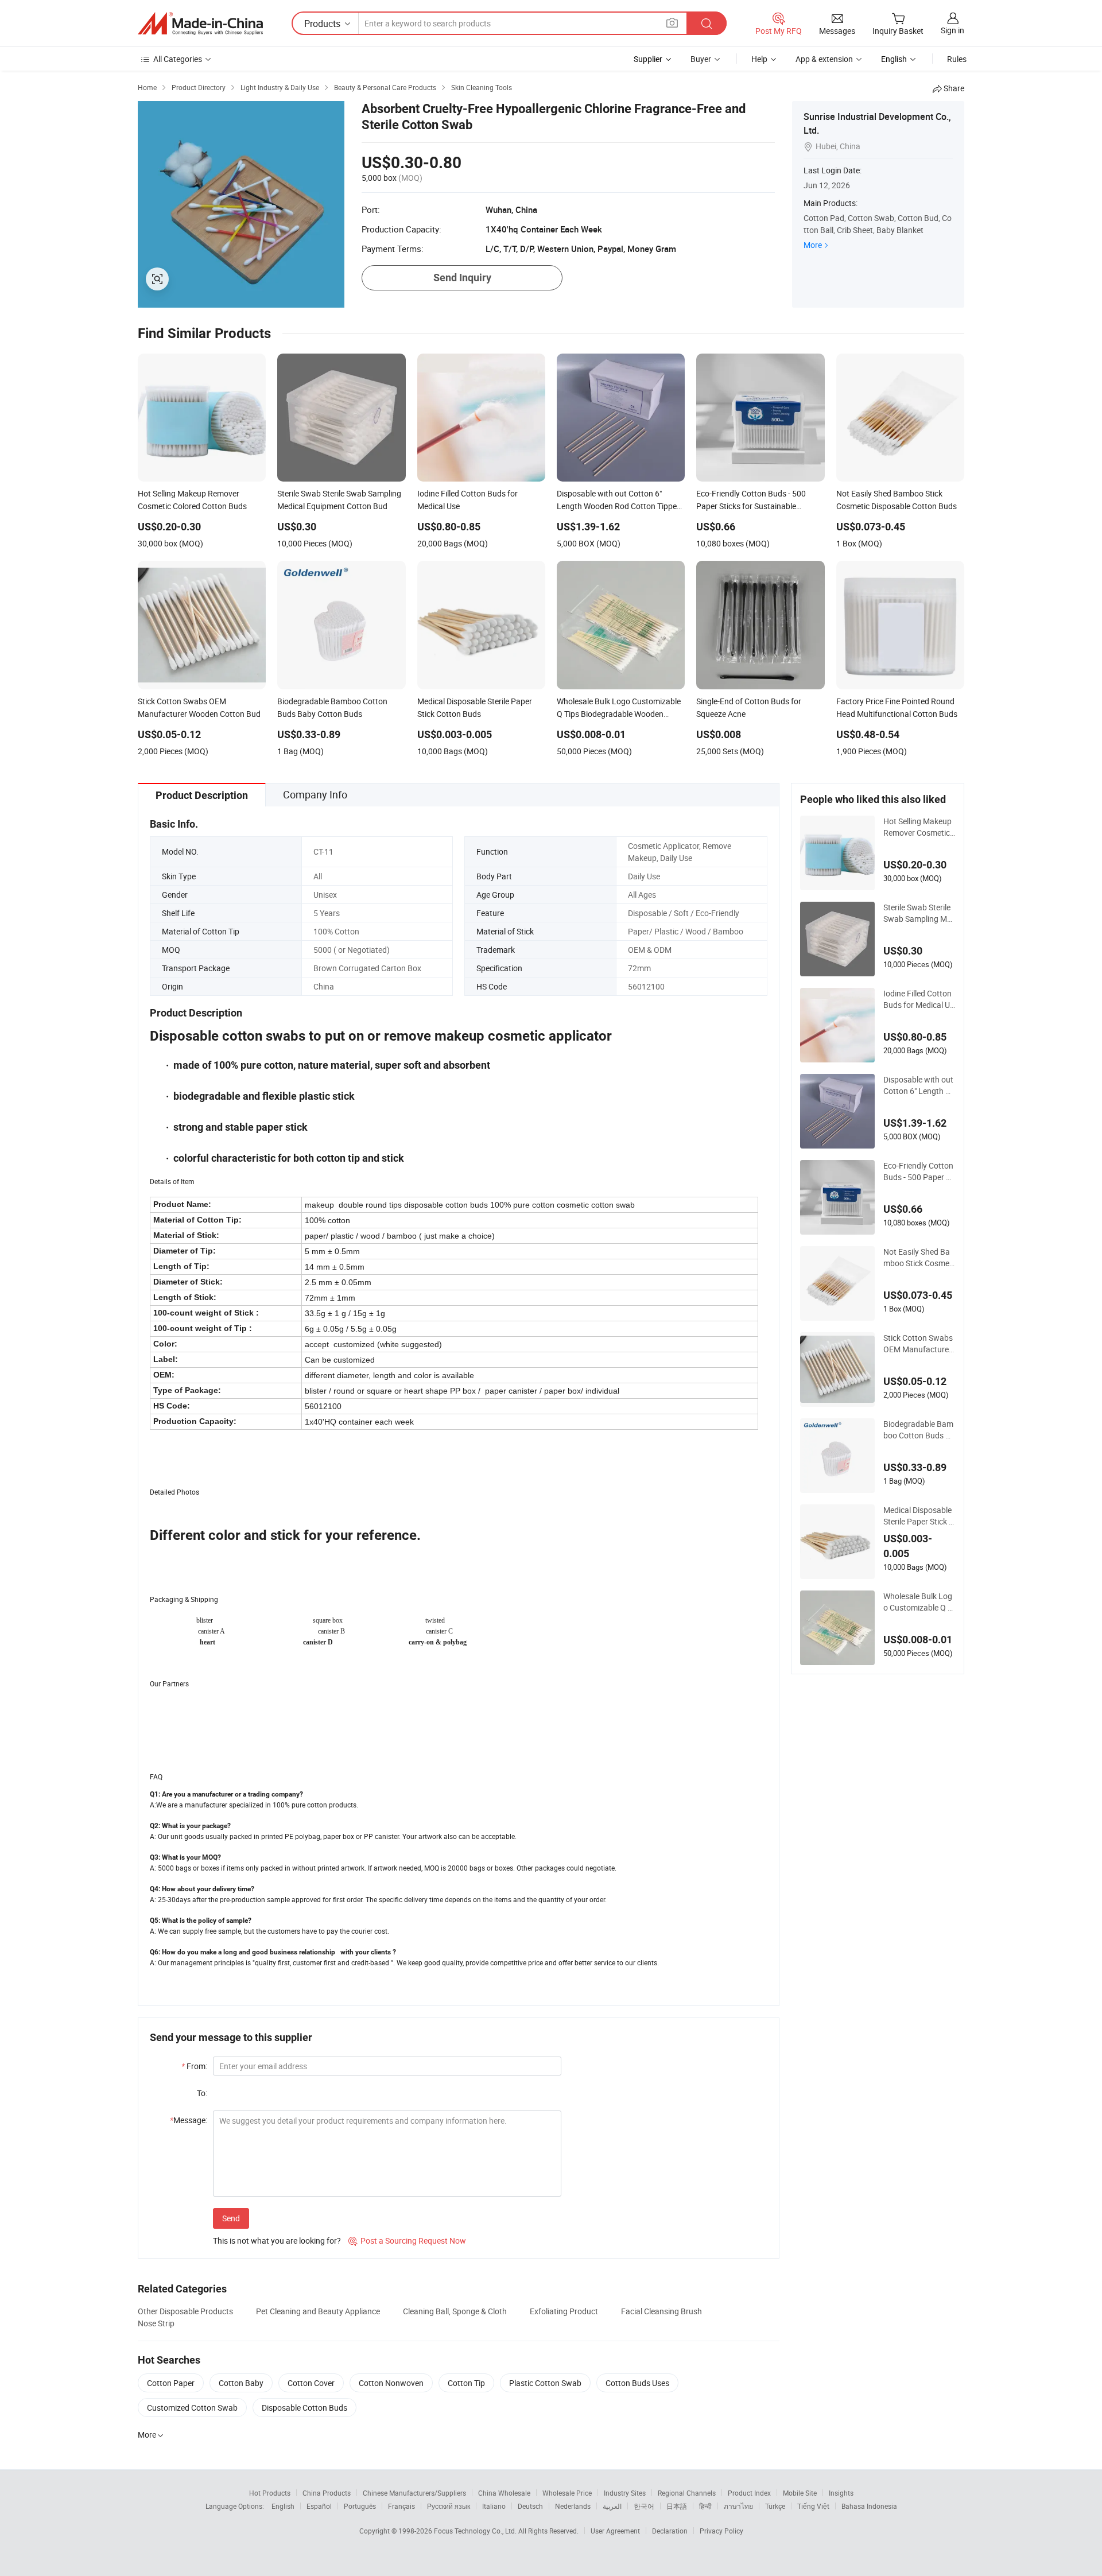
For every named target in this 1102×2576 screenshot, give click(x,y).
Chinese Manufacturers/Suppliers (414, 2493)
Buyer (701, 59)
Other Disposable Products (185, 2311)
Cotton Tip (466, 2383)
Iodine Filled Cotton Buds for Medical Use (919, 999)
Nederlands (573, 2506)
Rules (957, 59)
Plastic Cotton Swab (545, 2383)
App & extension (824, 59)
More (813, 245)
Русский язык (449, 2506)
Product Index (749, 2493)
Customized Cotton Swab (192, 2408)
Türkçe (775, 2506)
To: (202, 2093)
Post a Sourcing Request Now (407, 2241)
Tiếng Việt (813, 2506)
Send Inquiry (462, 278)
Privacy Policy (721, 2531)
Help (759, 59)
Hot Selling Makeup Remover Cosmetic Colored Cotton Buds (918, 827)
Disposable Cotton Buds (304, 2408)
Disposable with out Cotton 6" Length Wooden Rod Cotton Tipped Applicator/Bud (919, 1085)
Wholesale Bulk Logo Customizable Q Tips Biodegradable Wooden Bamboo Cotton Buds (919, 1602)
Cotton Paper (171, 2383)
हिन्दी (705, 2506)
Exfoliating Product (564, 2311)
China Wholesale (504, 2493)
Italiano (494, 2506)
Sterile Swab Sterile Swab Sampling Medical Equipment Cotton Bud (919, 913)
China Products (327, 2493)
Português (360, 2506)
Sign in (952, 30)
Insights (841, 2493)
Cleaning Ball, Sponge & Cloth (455, 2311)
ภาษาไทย (738, 2506)
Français (401, 2506)
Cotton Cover (311, 2383)
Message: (189, 2120)
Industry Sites (625, 2493)
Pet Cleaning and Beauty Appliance (318, 2311)
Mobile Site (800, 2493)
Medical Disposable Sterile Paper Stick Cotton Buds (919, 1516)
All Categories (178, 59)
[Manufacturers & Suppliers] (200, 24)
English (283, 2506)
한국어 (644, 2506)
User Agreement (615, 2531)
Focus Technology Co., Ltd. (476, 2531)
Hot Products (270, 2493)
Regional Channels (687, 2493)
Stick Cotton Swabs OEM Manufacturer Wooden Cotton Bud (919, 1344)
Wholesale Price (567, 2493)
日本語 (677, 2506)
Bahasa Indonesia (869, 2506)
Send (231, 2218)
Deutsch (530, 2506)
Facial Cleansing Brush (661, 2311)
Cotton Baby (241, 2383)
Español (319, 2506)
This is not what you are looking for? (277, 2241)
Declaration (670, 2531)
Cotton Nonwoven (391, 2383)
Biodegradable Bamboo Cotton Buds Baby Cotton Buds (919, 1430)
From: (194, 2066)
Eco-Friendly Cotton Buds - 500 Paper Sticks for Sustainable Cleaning (919, 1171)
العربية (612, 2506)
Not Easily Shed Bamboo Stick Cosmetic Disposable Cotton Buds (919, 1258)
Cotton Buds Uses (637, 2383)
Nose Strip (156, 2323)
